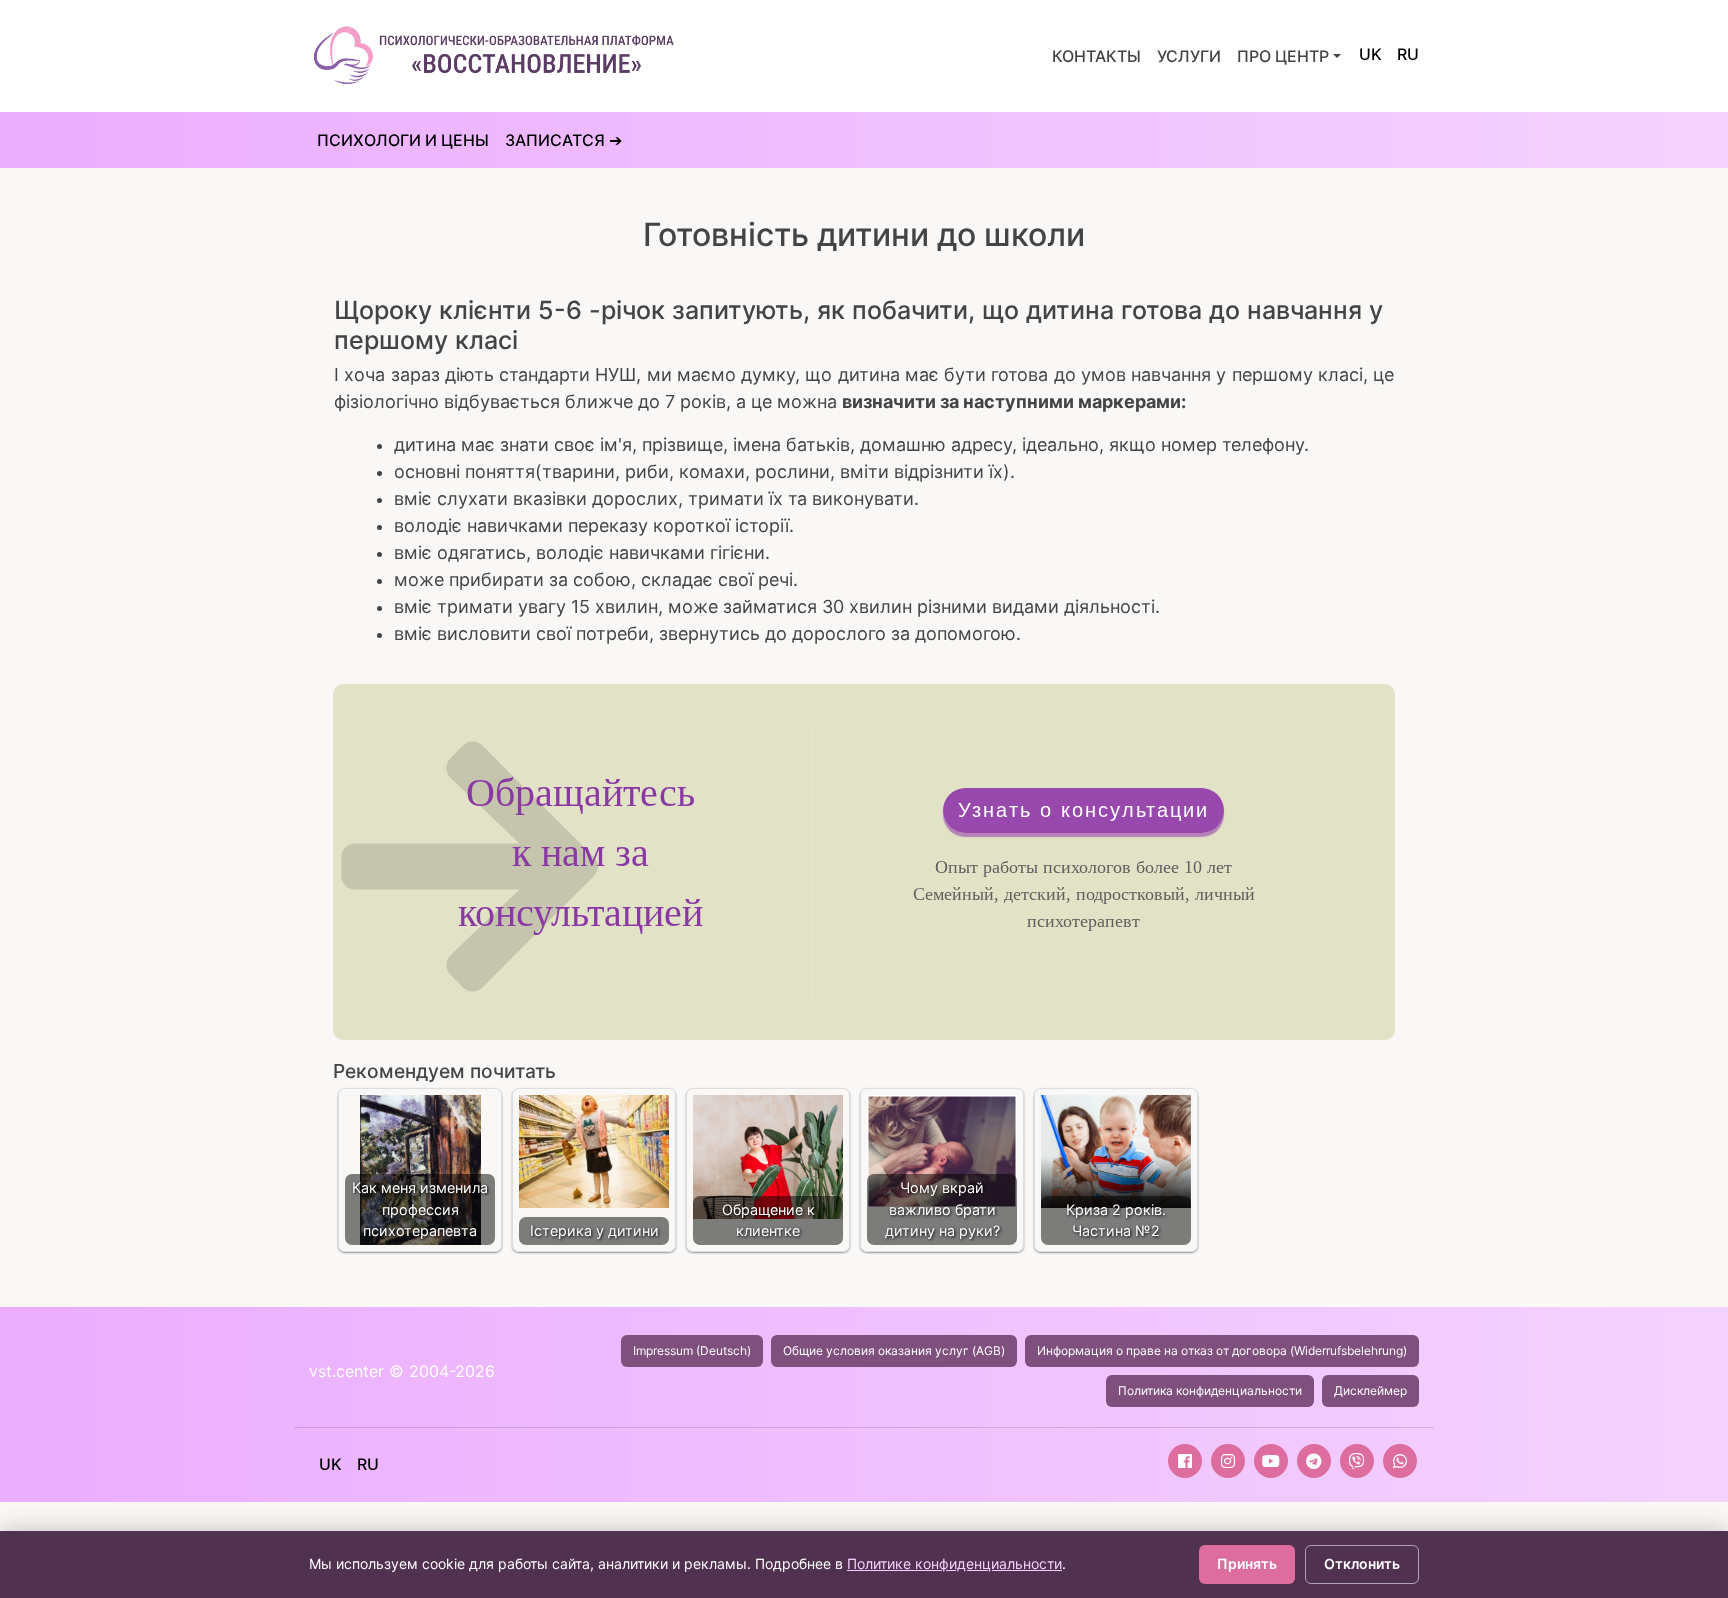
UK (1370, 54)
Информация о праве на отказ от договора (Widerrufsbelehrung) (1222, 1350)
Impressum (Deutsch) (692, 1350)
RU (1408, 54)
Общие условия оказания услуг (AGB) (894, 1350)
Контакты (1096, 56)
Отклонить (1362, 1563)
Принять (1247, 1563)
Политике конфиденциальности (954, 1563)
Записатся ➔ (563, 140)
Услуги (1189, 56)
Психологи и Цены (403, 140)
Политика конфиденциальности (1210, 1390)
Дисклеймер (1370, 1390)
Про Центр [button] (1283, 56)
